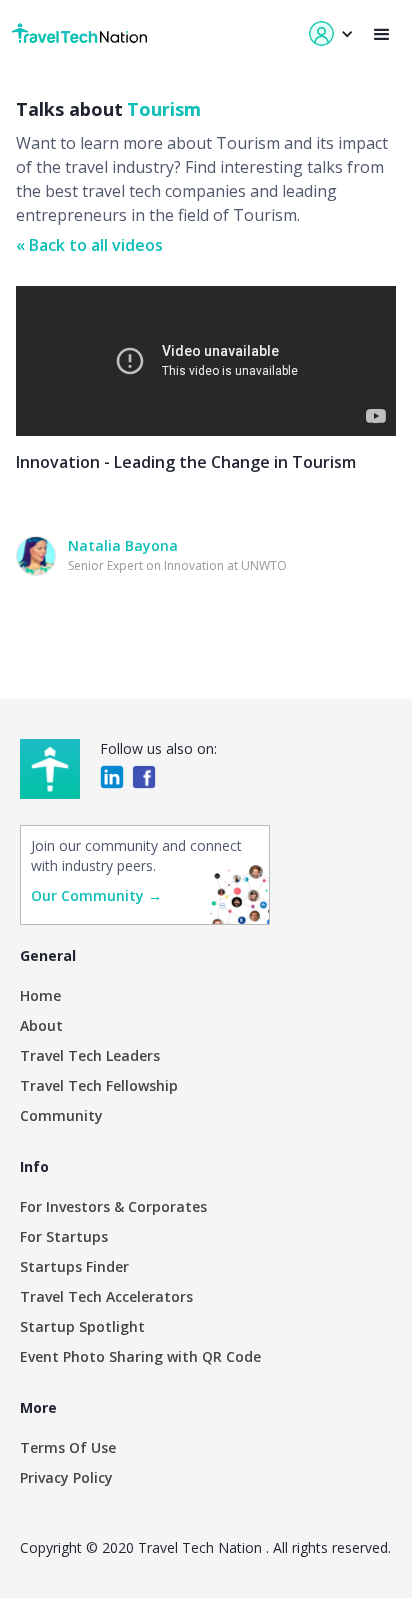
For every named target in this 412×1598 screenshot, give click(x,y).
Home (40, 995)
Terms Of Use (68, 1447)
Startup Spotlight (82, 1326)
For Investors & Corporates (113, 1206)
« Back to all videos (89, 245)
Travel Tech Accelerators (106, 1296)
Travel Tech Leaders (90, 1055)
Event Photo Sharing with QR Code (140, 1356)
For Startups (64, 1236)
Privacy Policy (66, 1477)
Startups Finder (74, 1266)
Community (61, 1115)
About (41, 1025)
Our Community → (96, 895)
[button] (382, 34)
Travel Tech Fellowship (99, 1085)
